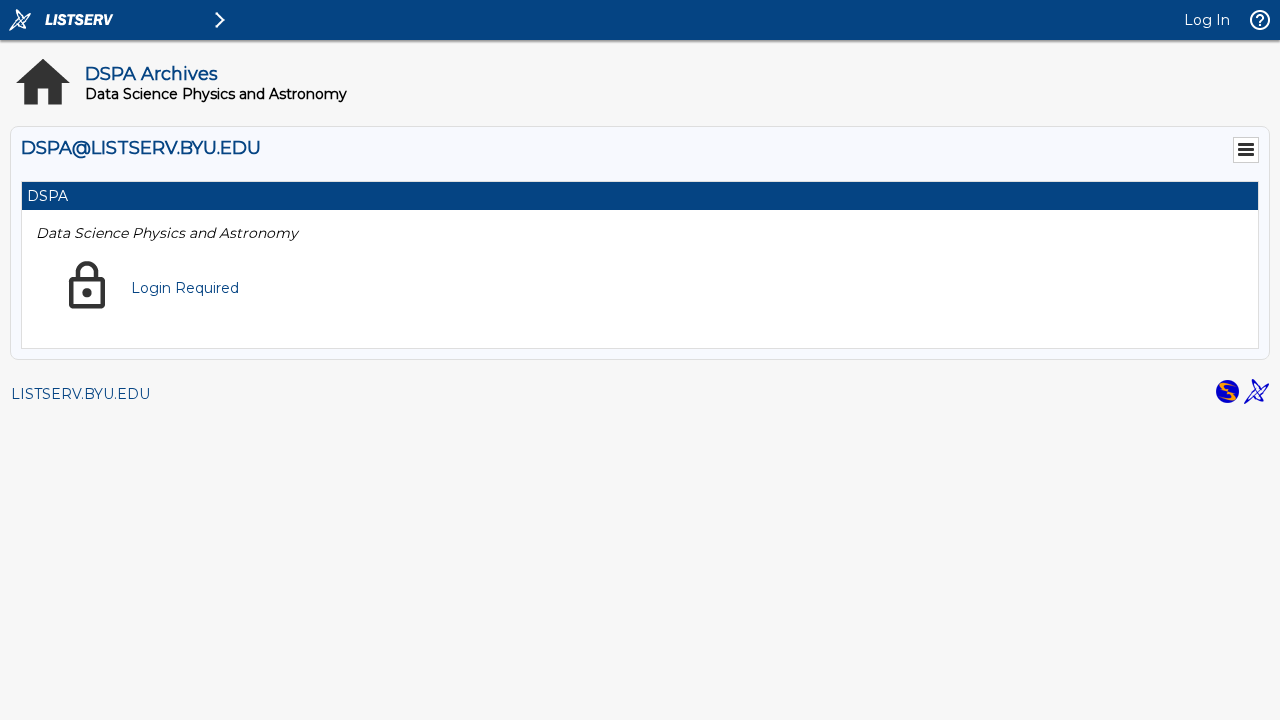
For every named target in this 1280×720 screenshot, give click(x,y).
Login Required (185, 288)
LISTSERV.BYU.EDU (80, 394)
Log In (1207, 20)
